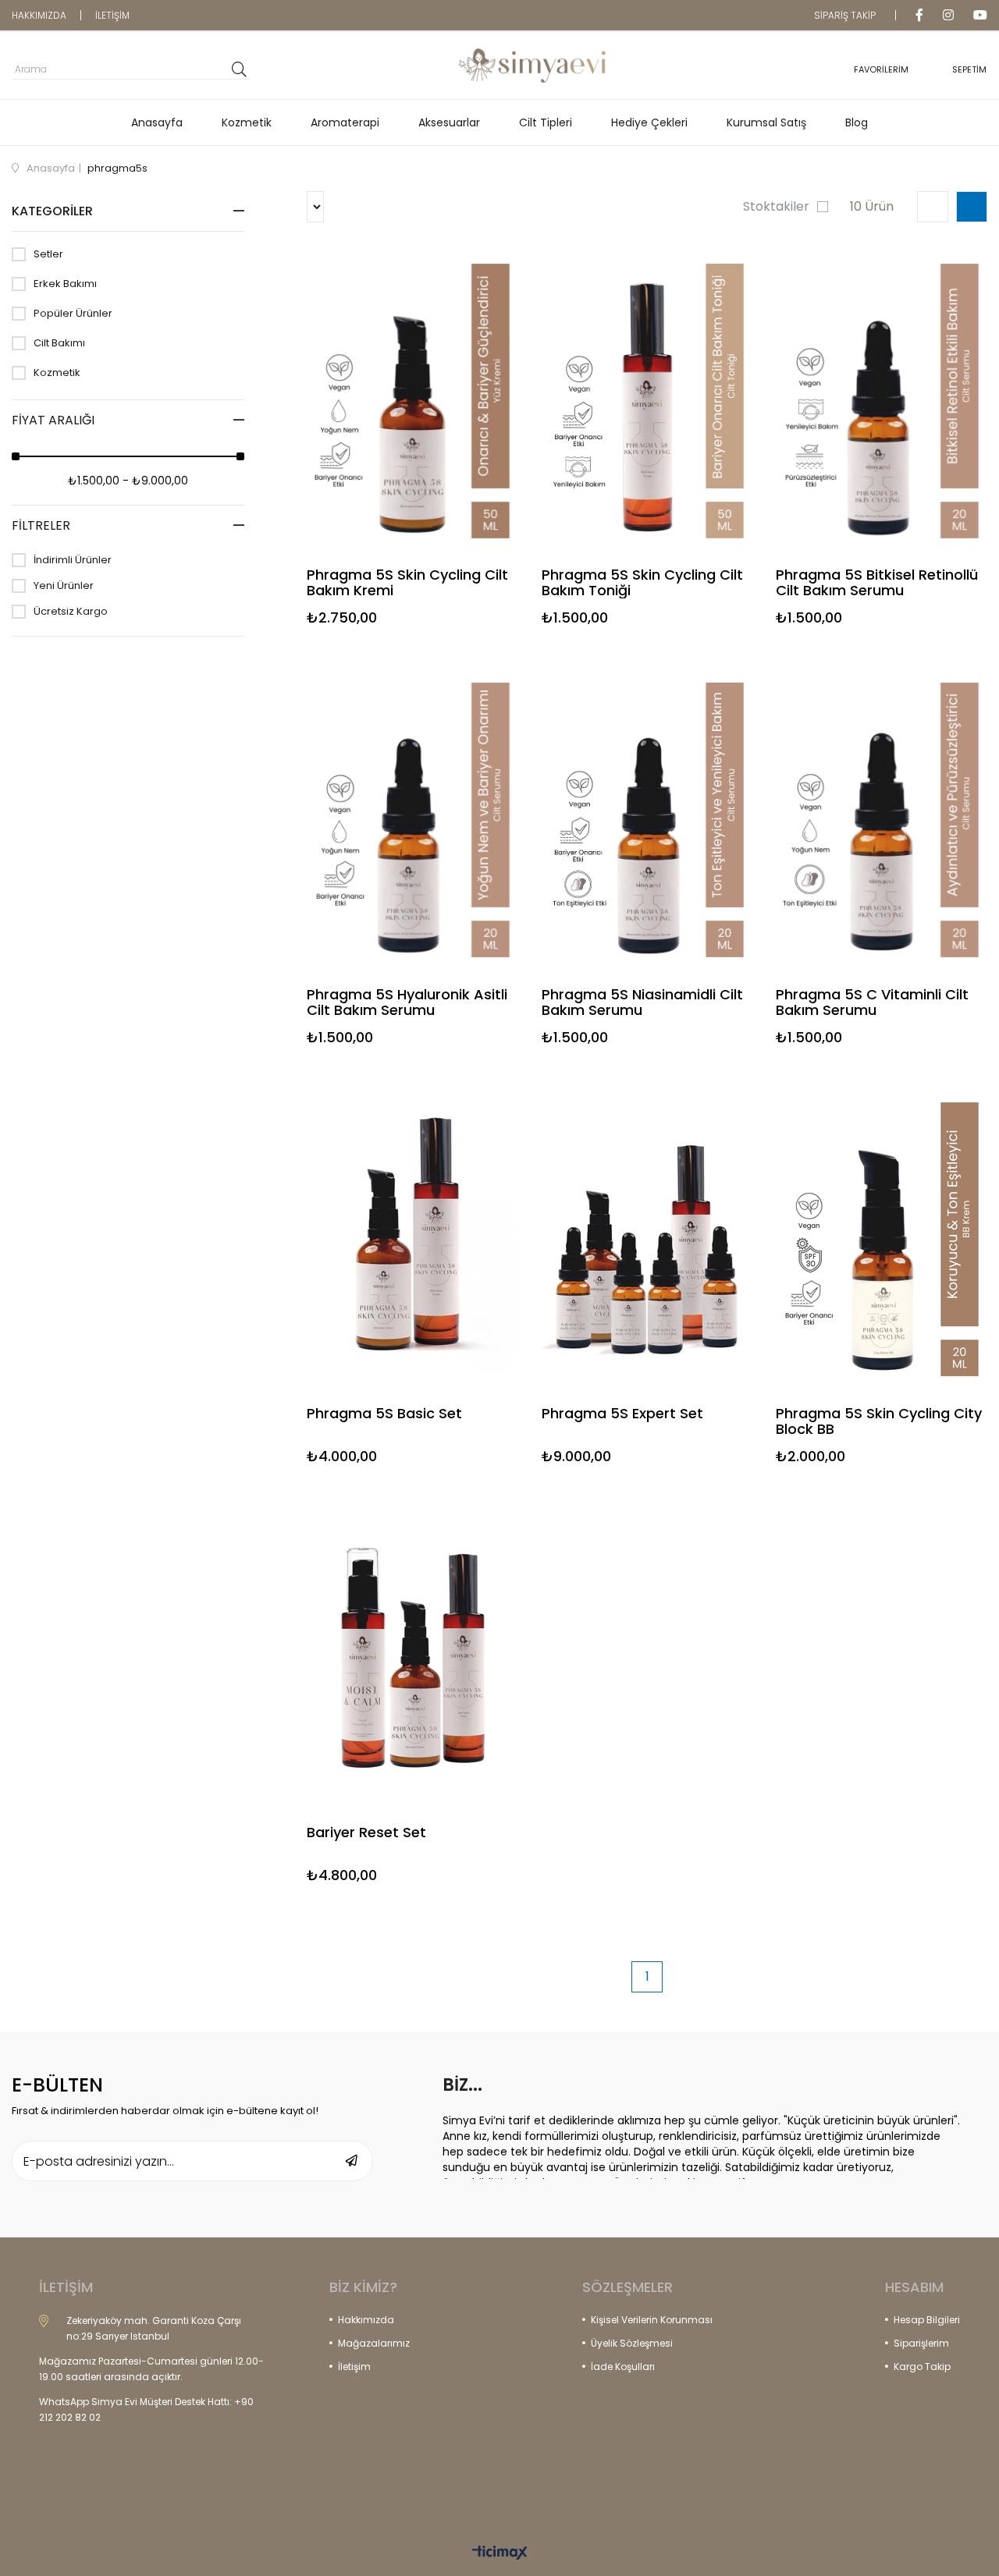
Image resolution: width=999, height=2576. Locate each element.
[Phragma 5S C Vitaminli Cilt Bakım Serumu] (882, 820)
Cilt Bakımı (59, 343)
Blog (857, 122)
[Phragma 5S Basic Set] (412, 1239)
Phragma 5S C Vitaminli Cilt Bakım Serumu (872, 1002)
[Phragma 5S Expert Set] (647, 1239)
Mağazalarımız (374, 2343)
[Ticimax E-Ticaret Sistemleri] (500, 2554)
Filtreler (41, 525)
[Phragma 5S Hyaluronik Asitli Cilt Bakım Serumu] (412, 820)
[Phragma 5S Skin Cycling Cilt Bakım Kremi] (412, 401)
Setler (48, 254)
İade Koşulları (623, 2367)
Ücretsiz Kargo (71, 612)
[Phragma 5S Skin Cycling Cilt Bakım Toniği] (647, 401)
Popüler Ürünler (73, 314)
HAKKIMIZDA (39, 15)
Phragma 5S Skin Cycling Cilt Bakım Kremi (407, 583)
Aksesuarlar (449, 122)
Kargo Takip (922, 2367)
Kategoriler (52, 211)
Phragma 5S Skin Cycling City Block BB (879, 1421)
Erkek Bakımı (65, 284)
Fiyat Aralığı (53, 420)
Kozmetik (247, 122)
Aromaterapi (345, 122)
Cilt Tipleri (546, 122)
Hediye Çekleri (649, 122)
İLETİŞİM (112, 15)
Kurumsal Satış (766, 122)
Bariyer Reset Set (366, 1833)
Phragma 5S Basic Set (384, 1414)
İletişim (354, 2367)
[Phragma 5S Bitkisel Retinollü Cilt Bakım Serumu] (882, 401)
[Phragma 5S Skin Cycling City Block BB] (882, 1239)
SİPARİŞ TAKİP (845, 15)
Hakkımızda (366, 2320)
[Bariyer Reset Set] (412, 1658)
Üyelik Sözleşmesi (632, 2343)
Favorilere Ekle (412, 440)
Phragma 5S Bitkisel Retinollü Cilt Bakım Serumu (877, 583)
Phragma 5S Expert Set (622, 1414)
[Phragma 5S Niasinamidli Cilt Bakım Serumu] (647, 820)
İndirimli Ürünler (73, 560)
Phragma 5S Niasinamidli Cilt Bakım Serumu (642, 1002)
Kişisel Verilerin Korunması (652, 2320)
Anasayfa (157, 122)
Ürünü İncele (462, 440)
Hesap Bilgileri (927, 2320)
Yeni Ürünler (64, 586)
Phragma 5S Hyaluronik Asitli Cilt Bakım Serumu (407, 1002)
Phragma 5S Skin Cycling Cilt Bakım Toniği (642, 583)
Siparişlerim (921, 2343)
